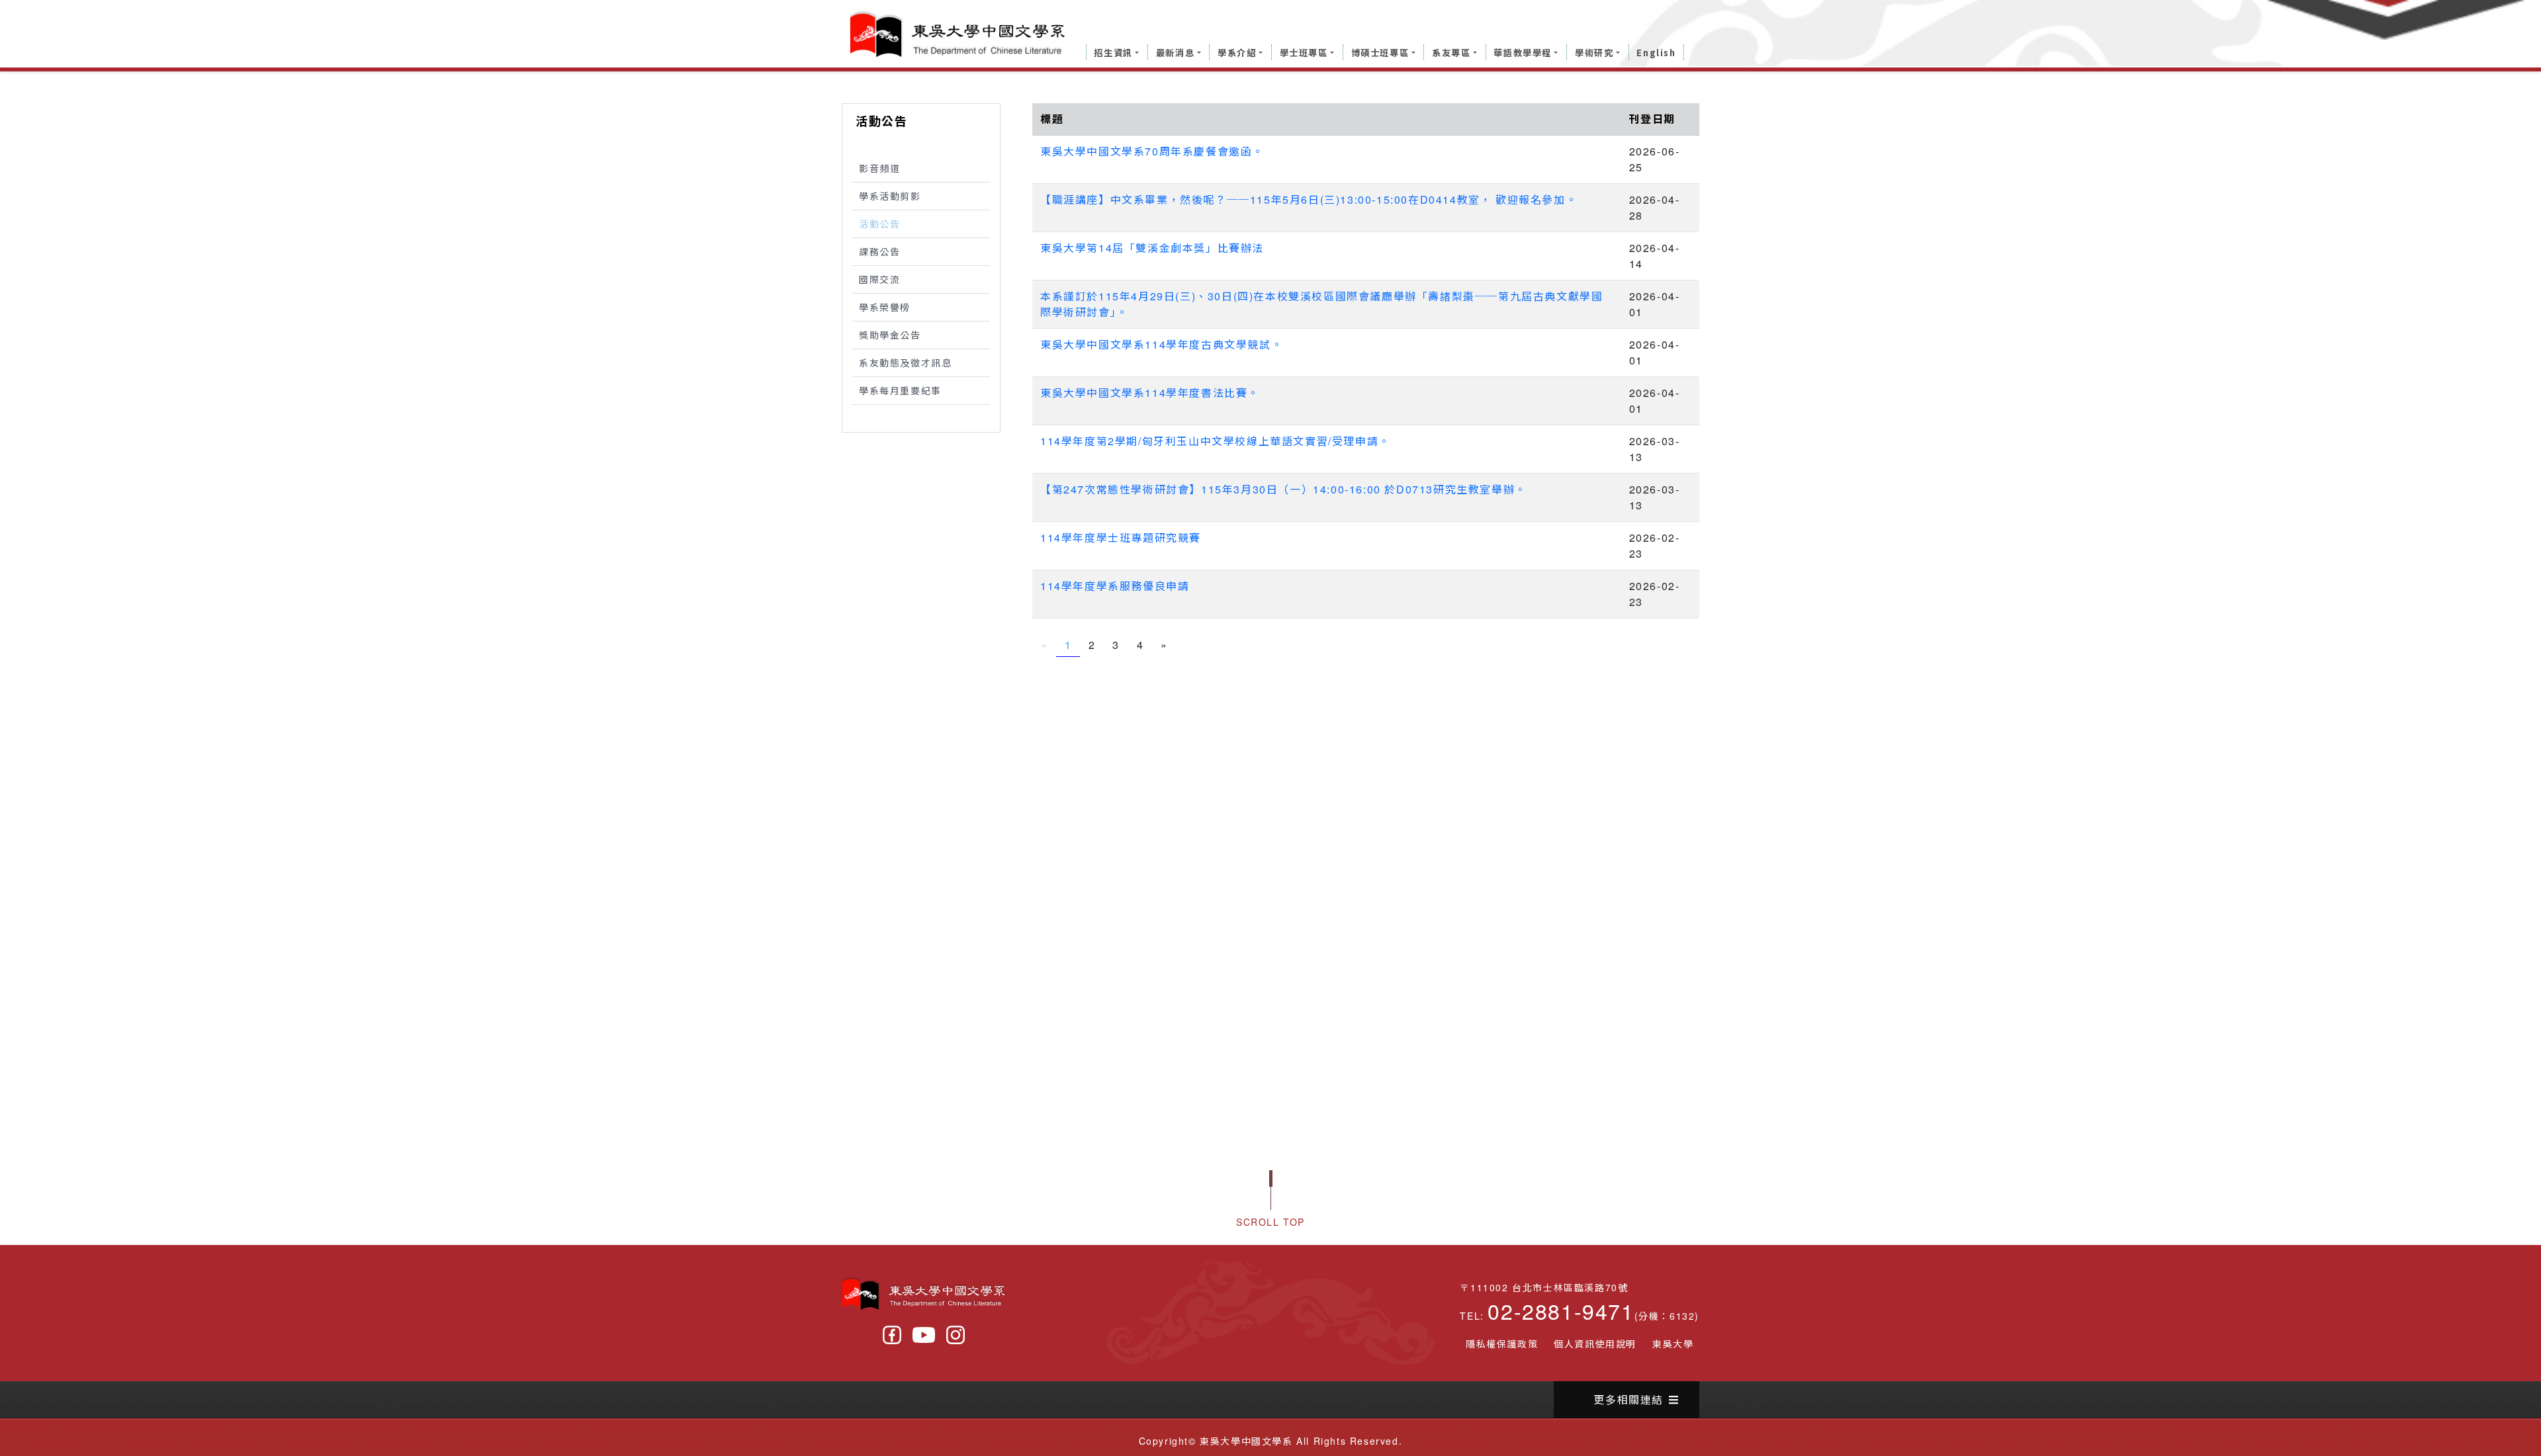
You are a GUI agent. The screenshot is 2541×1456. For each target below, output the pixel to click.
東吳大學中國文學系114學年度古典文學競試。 (1161, 344)
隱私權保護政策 (1502, 1344)
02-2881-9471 (1561, 1310)
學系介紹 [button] (1237, 53)
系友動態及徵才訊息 (905, 363)
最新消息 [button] (1175, 53)
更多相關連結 (1628, 1399)
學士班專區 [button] (1304, 53)
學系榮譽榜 (885, 307)
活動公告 (879, 224)
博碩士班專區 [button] (1380, 53)
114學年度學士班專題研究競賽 (1121, 537)
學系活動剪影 (890, 196)
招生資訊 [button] (1113, 53)
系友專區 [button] (1451, 53)
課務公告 (879, 251)
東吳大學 (1673, 1344)
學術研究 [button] (1594, 53)
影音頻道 (879, 168)
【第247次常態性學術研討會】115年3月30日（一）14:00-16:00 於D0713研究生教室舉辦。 (1283, 489)
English (1656, 53)
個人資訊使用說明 (1595, 1344)
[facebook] (892, 1335)
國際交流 (879, 279)
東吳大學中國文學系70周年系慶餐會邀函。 (1152, 151)
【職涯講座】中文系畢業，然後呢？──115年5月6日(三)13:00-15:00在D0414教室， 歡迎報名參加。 (1309, 199)
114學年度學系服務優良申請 (1115, 586)
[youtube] (924, 1335)
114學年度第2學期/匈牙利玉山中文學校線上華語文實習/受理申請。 (1215, 441)
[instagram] (956, 1335)
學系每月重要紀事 (900, 390)
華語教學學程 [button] (1523, 53)
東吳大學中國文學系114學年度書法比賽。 (1150, 393)
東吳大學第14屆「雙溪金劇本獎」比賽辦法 (1152, 248)
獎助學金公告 (890, 335)
